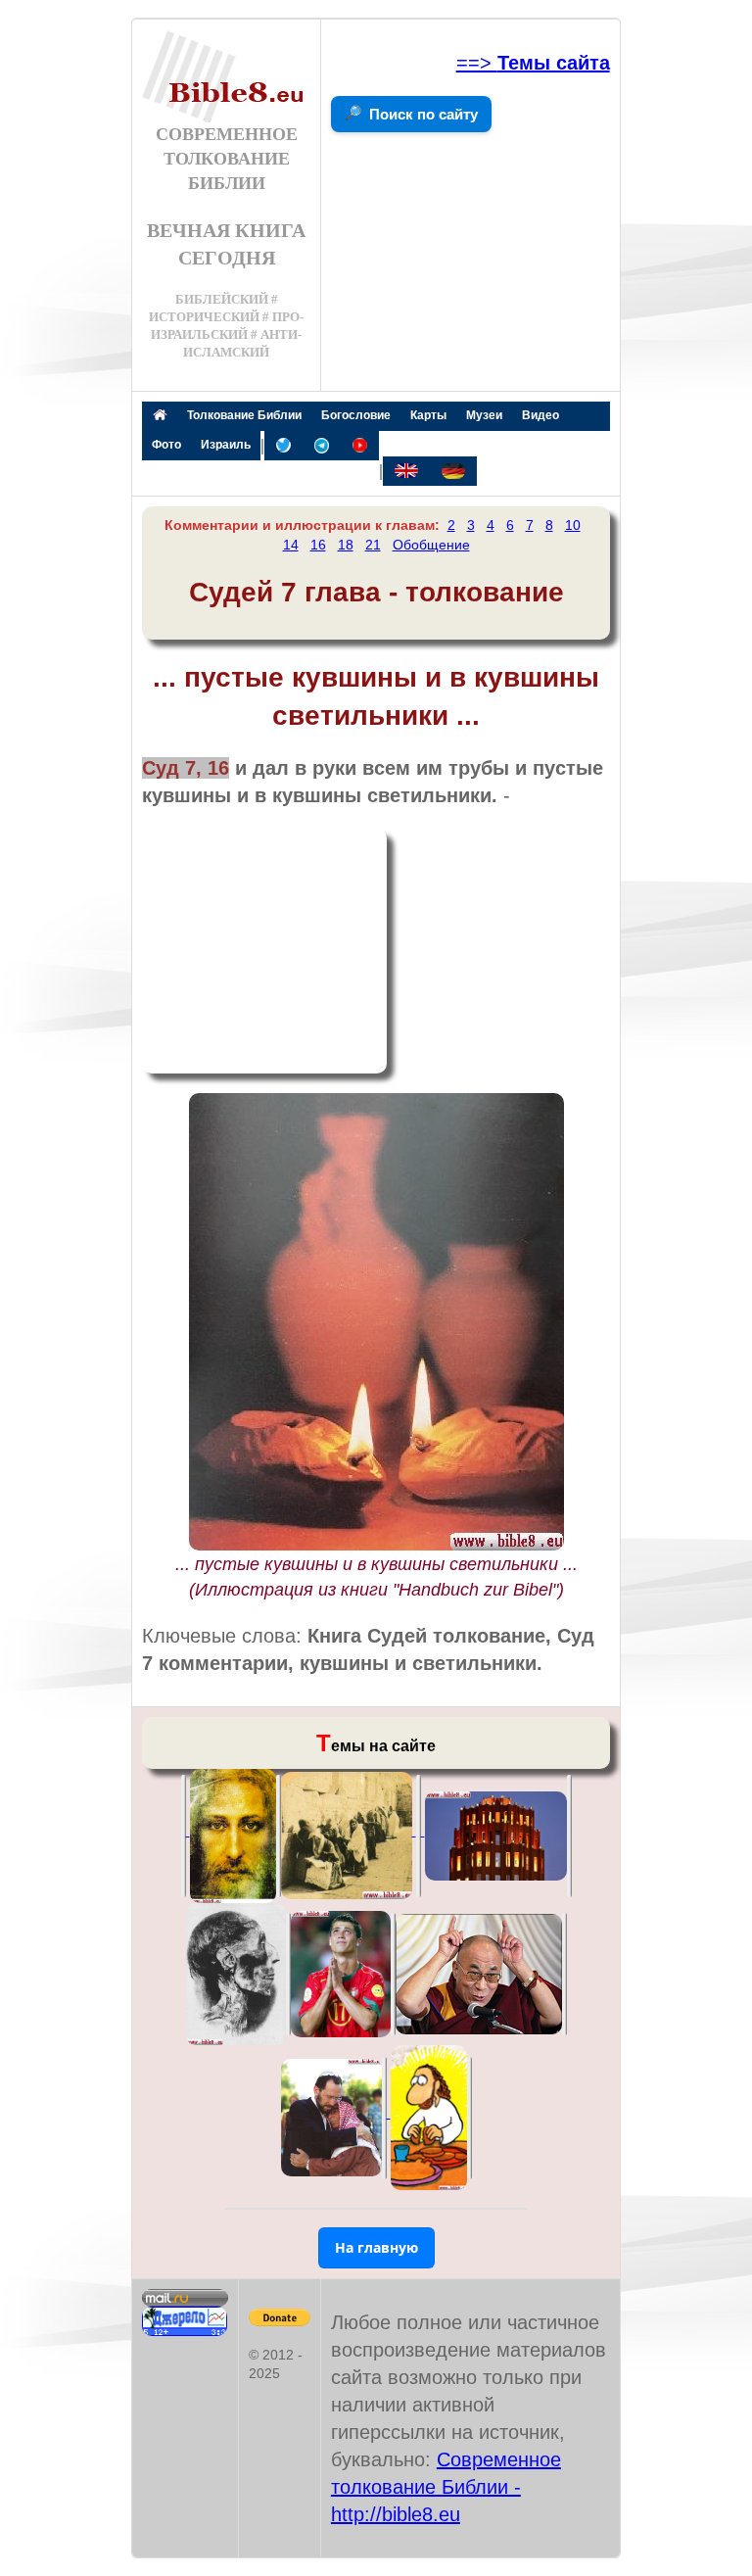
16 (318, 545)
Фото (166, 445)
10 (573, 525)
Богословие (356, 415)
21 (373, 545)
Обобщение (431, 545)
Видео (540, 415)
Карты (428, 415)
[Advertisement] (264, 951)
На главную (376, 2247)
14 (291, 545)
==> (533, 63)
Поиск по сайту (423, 114)
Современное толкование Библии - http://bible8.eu (446, 2487)
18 (346, 545)
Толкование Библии (244, 415)
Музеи (484, 415)
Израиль (226, 445)
